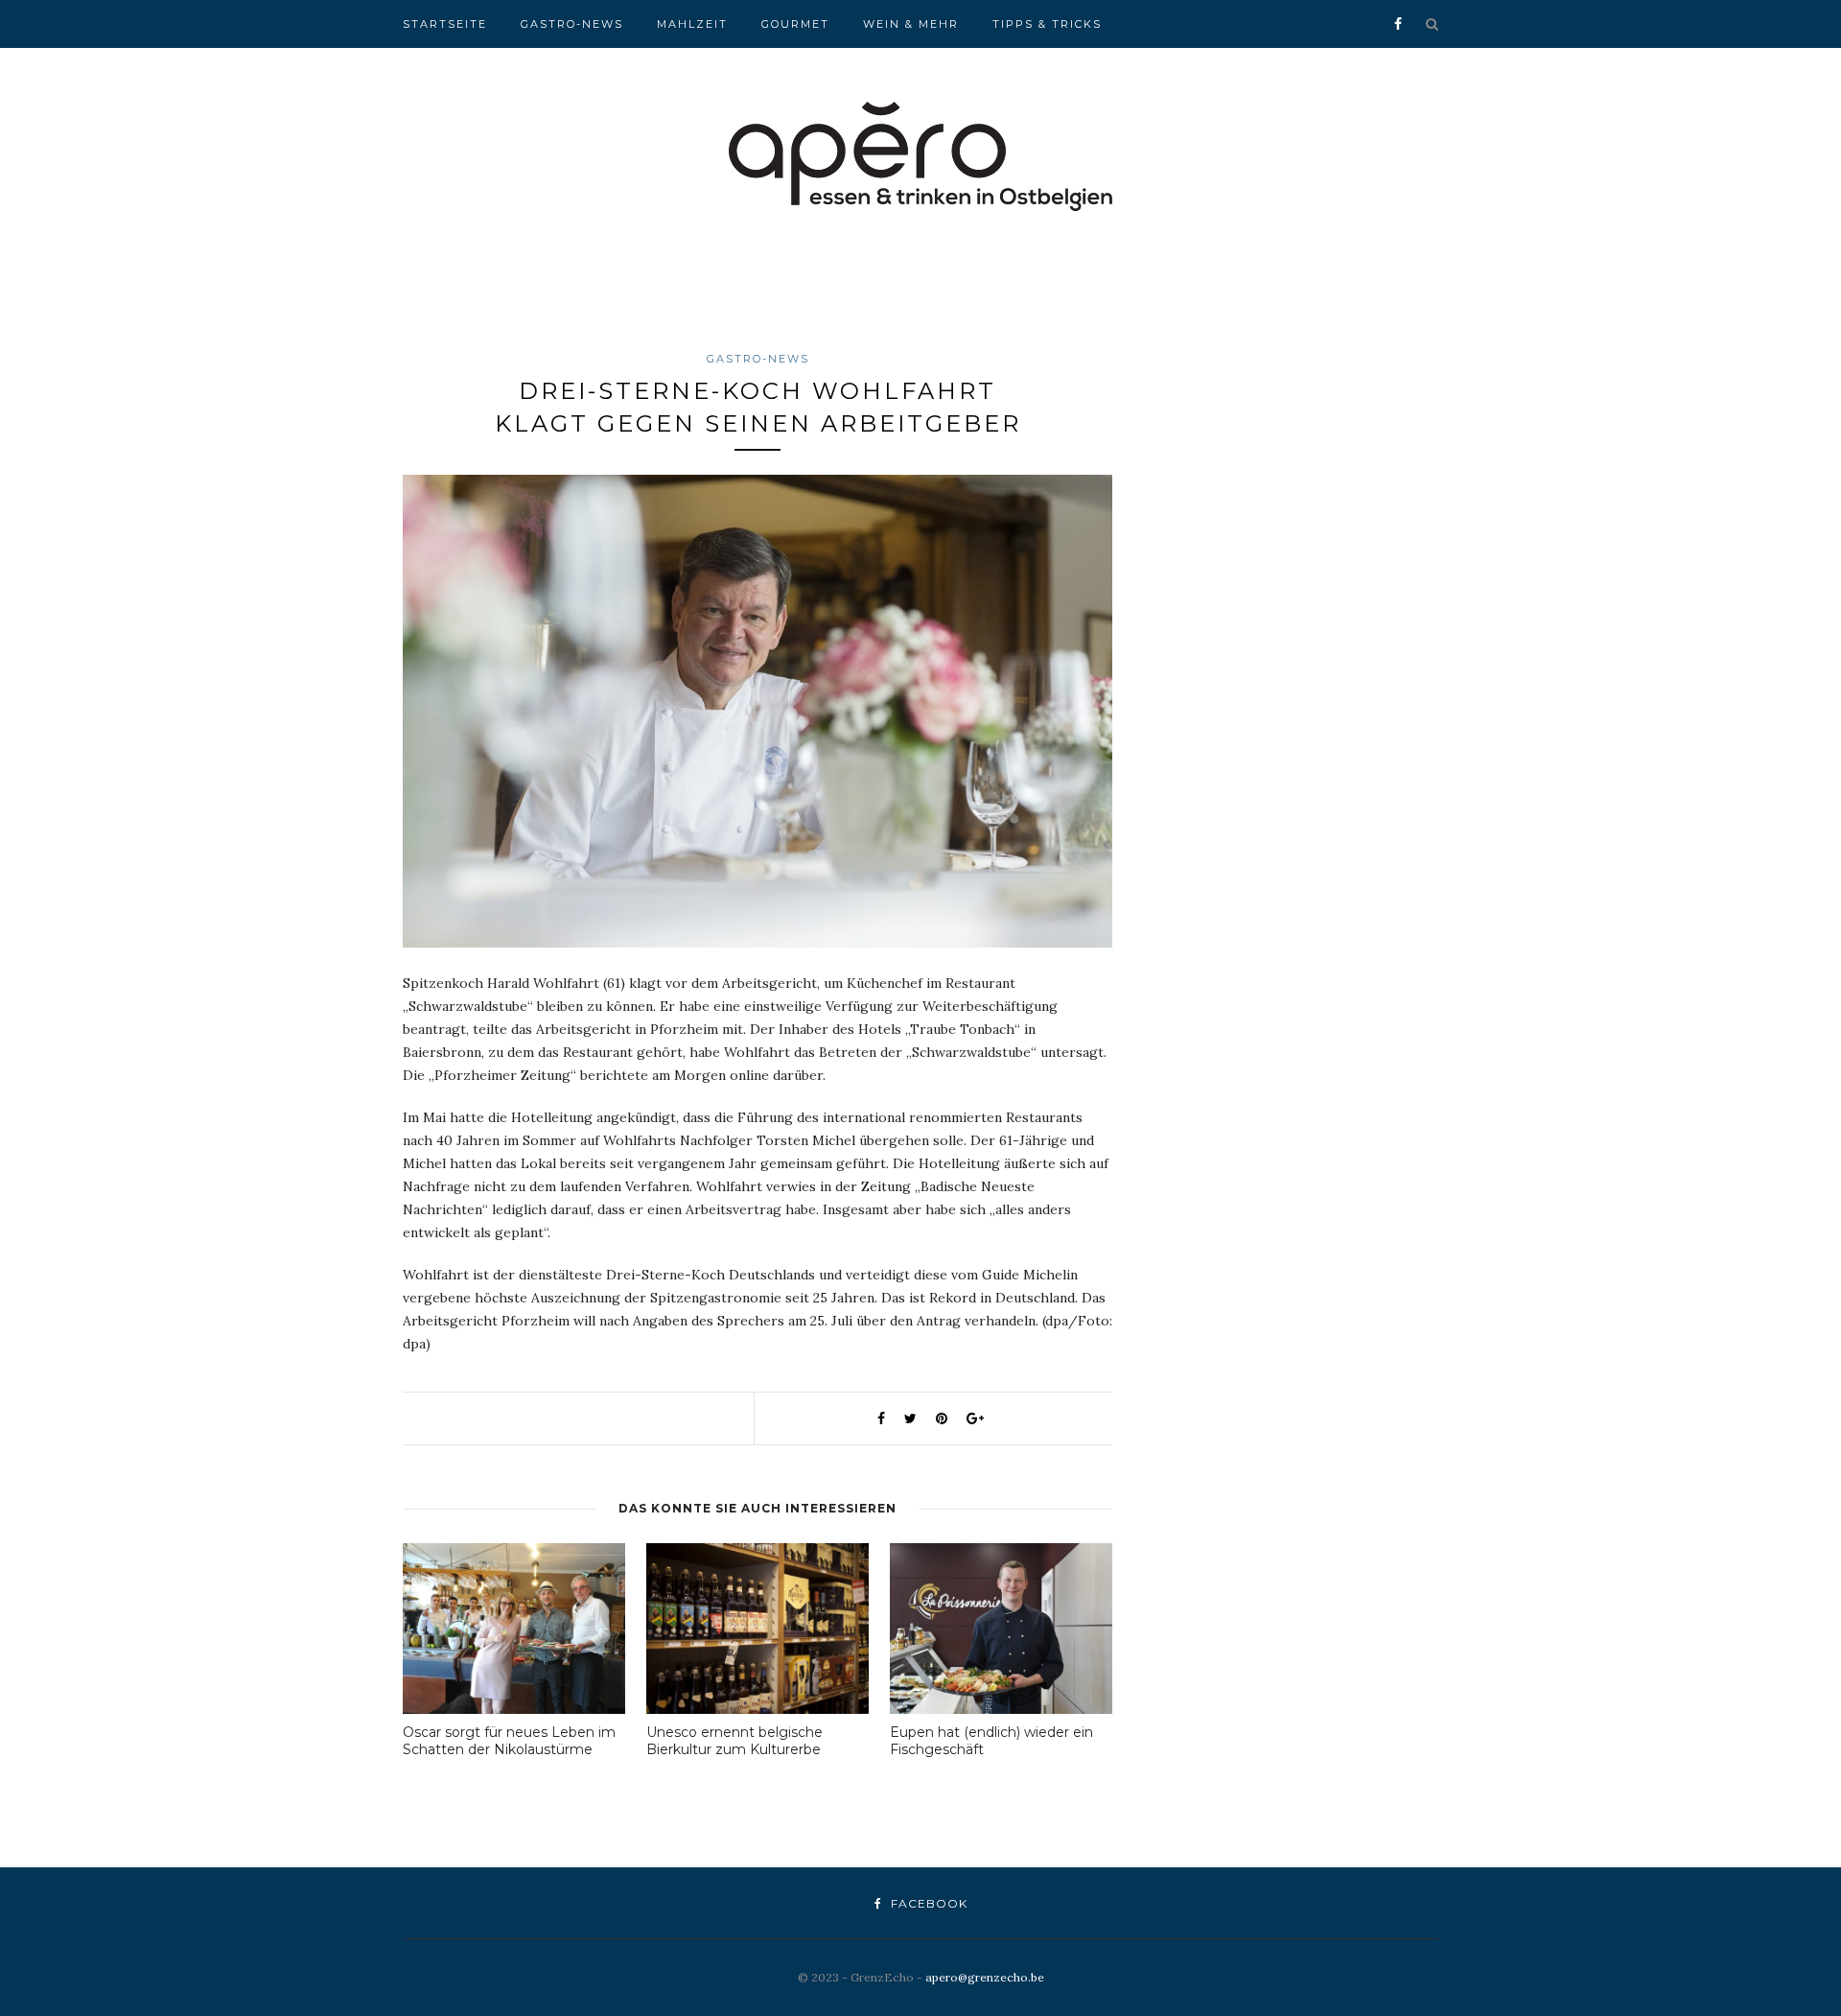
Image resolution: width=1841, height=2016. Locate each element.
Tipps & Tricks (1047, 24)
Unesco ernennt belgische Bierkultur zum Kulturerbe (734, 1741)
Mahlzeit (692, 24)
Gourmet (795, 24)
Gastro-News (572, 24)
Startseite (445, 24)
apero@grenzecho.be (985, 1977)
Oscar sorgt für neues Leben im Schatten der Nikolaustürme (509, 1741)
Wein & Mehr (911, 24)
